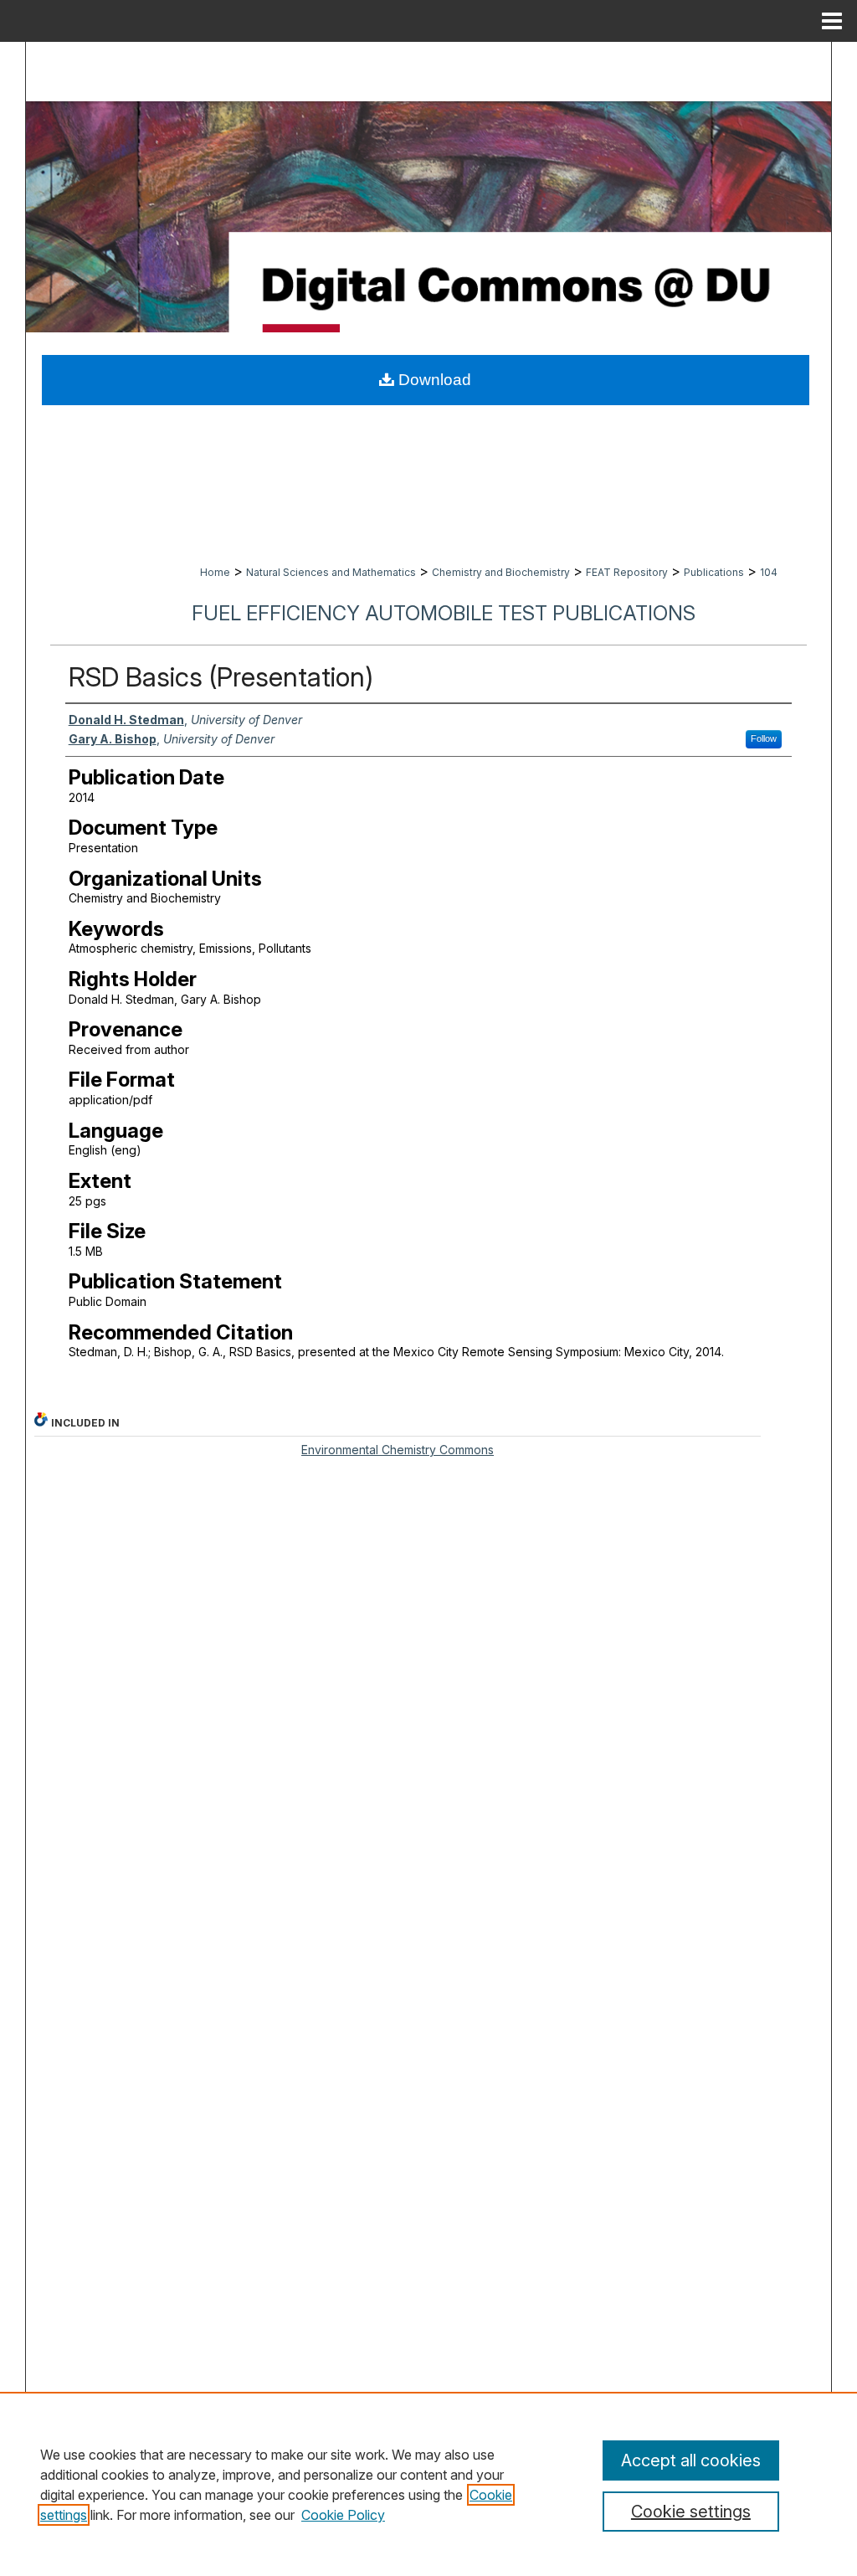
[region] (428, 2484)
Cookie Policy (343, 2515)
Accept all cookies (691, 2460)
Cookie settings (691, 2512)
